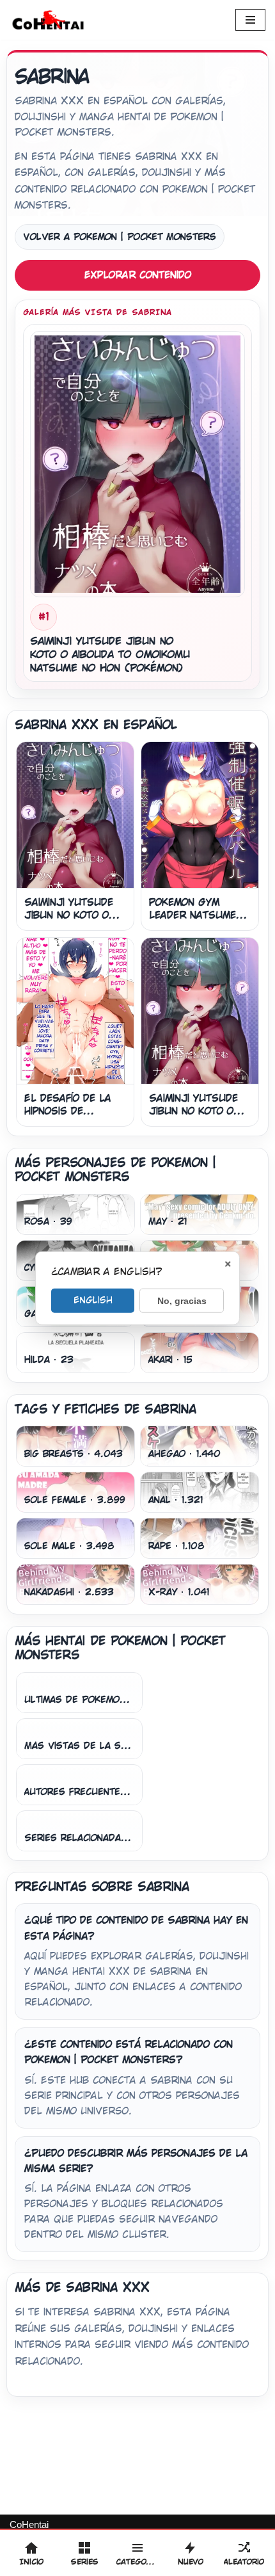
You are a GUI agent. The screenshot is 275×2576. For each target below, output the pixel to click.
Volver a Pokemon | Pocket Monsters (120, 237)
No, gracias (182, 1300)
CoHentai (29, 2524)
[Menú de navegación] (250, 20)
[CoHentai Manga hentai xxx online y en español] (48, 20)
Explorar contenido (138, 275)
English (93, 1300)
